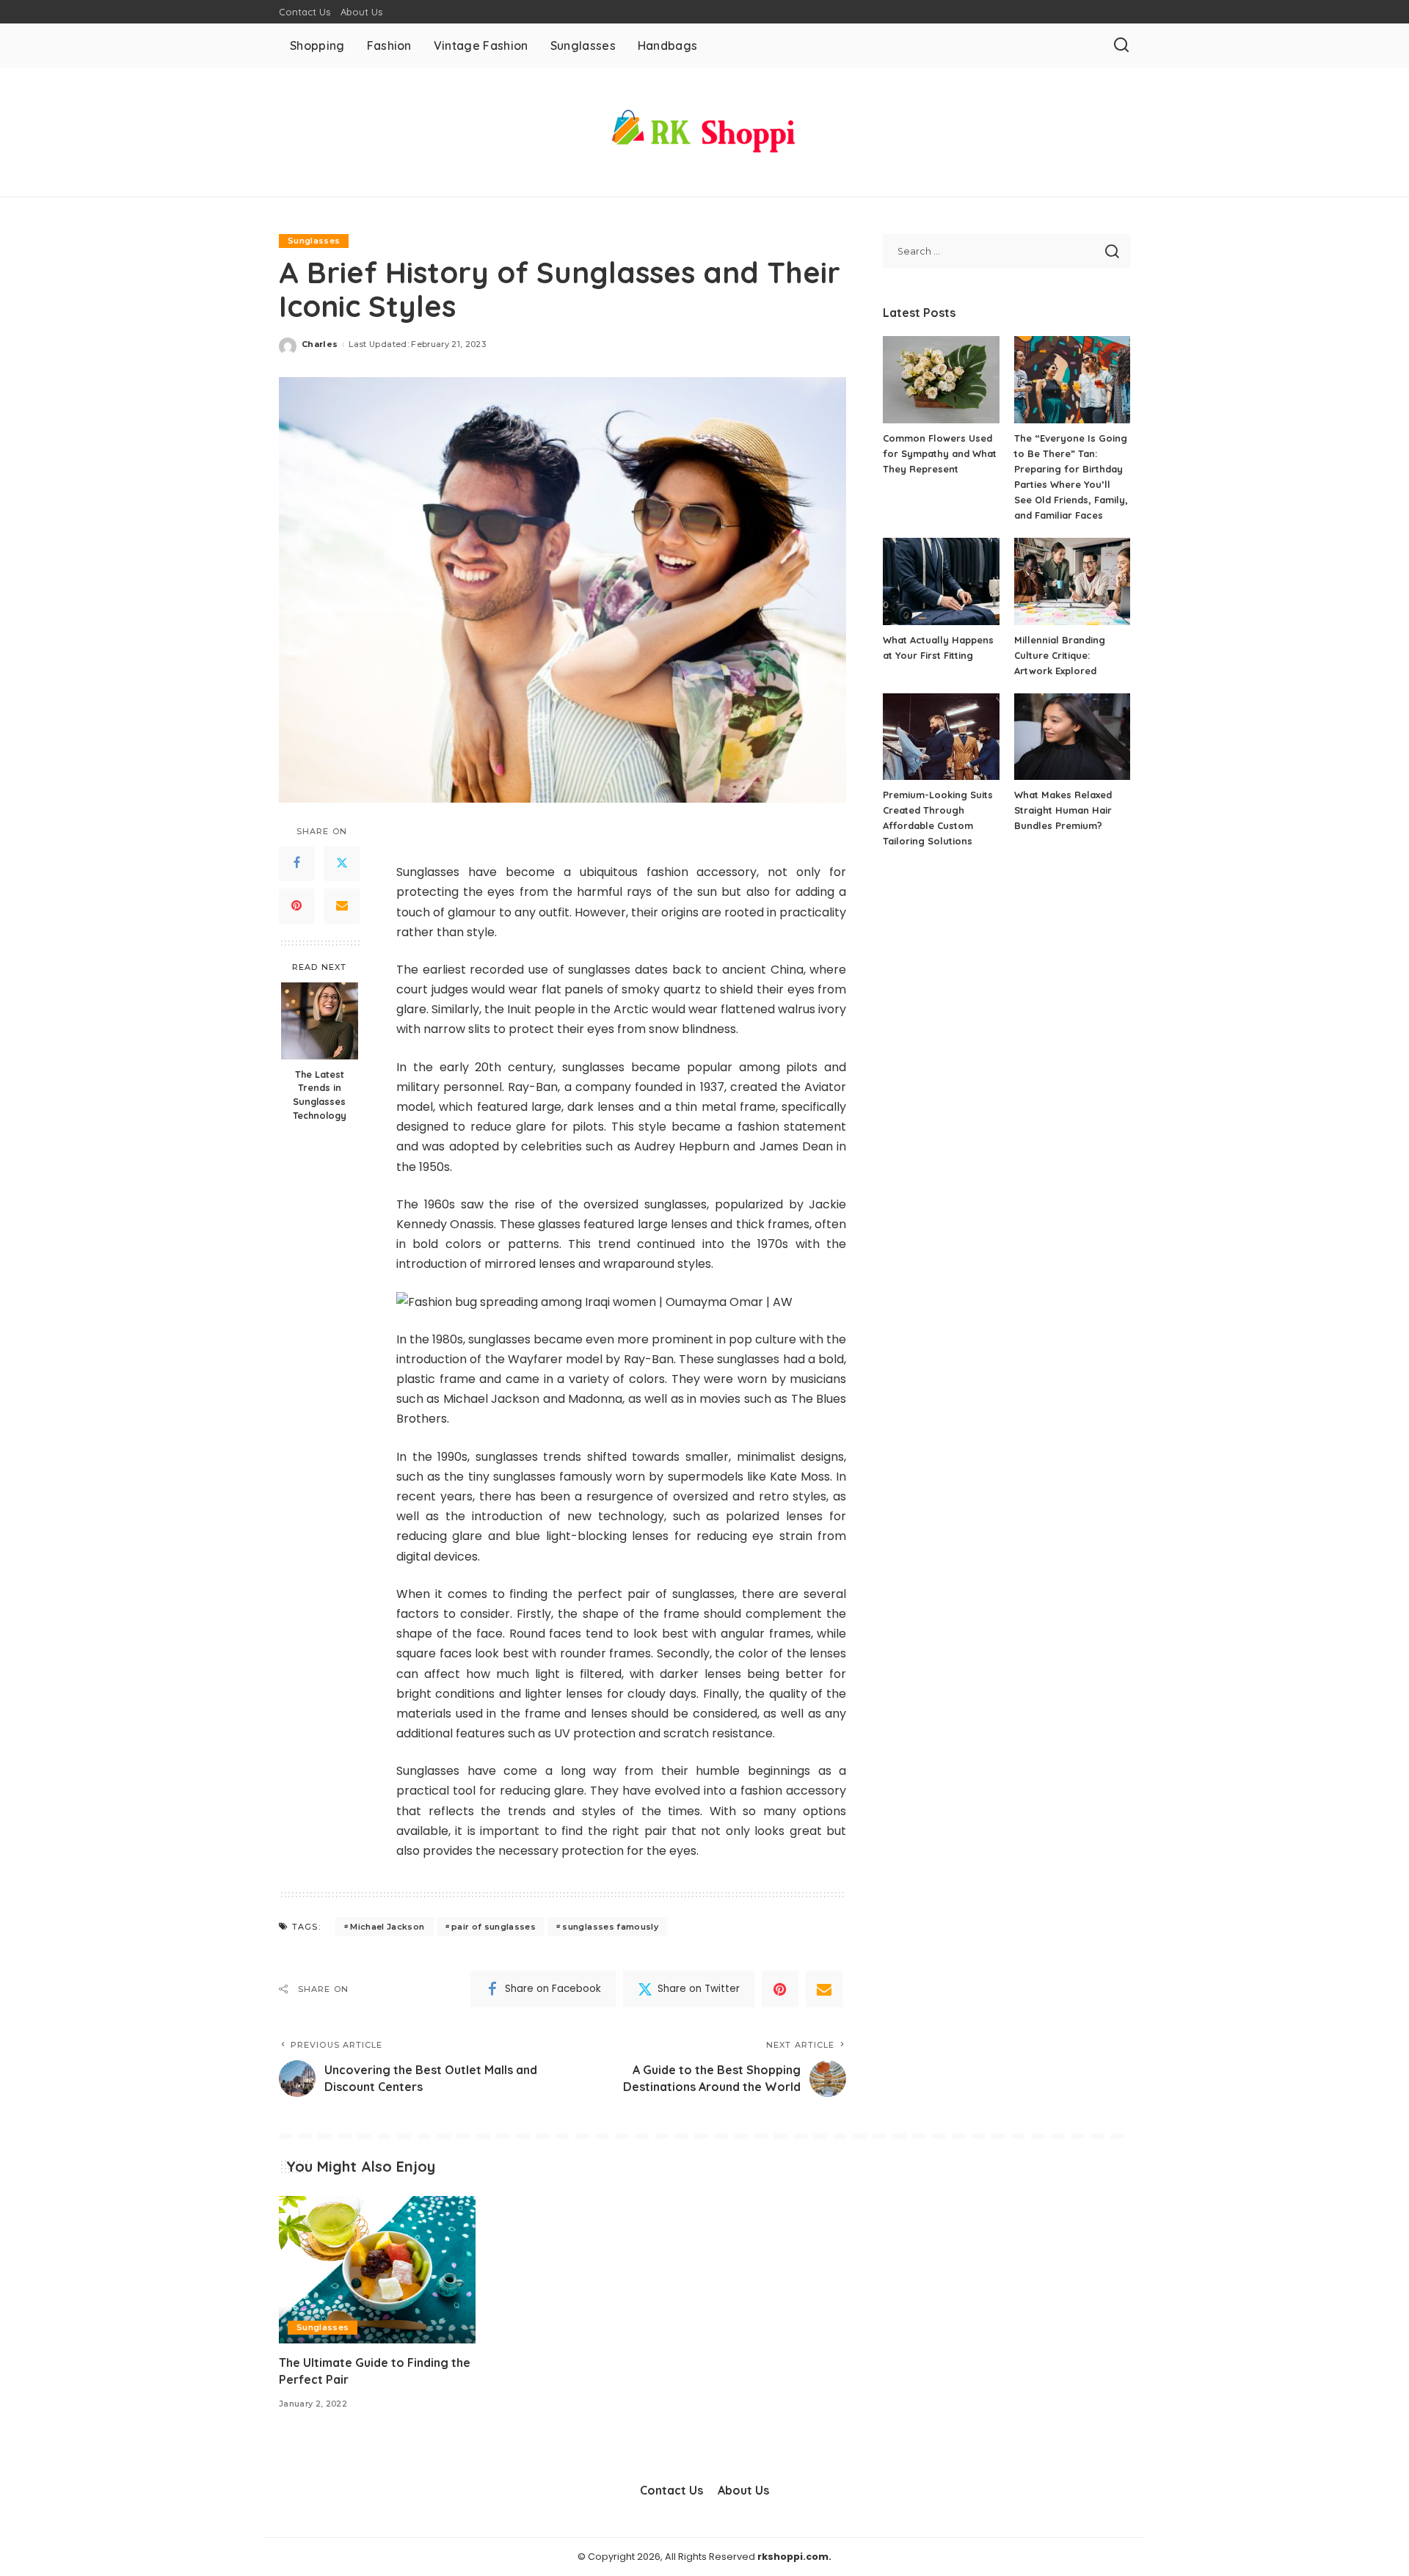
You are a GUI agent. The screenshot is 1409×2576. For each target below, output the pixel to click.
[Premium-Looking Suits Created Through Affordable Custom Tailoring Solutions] (941, 737)
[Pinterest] (296, 906)
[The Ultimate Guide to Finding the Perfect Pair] (377, 2270)
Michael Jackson (387, 1927)
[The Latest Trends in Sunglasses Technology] (320, 1021)
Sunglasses (314, 241)
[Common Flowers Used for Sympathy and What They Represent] (941, 380)
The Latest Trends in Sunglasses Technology (320, 1094)
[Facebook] (296, 864)
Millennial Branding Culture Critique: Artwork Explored (1060, 655)
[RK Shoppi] (704, 132)
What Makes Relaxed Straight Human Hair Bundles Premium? (1063, 810)
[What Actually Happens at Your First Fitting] (941, 581)
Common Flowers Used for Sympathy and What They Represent (940, 453)
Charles (320, 344)
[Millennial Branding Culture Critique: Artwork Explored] (1072, 581)
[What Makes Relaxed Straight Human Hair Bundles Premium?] (1072, 737)
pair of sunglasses (494, 1927)
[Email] (342, 906)
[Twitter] (342, 864)
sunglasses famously (610, 1927)
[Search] (1121, 45)
